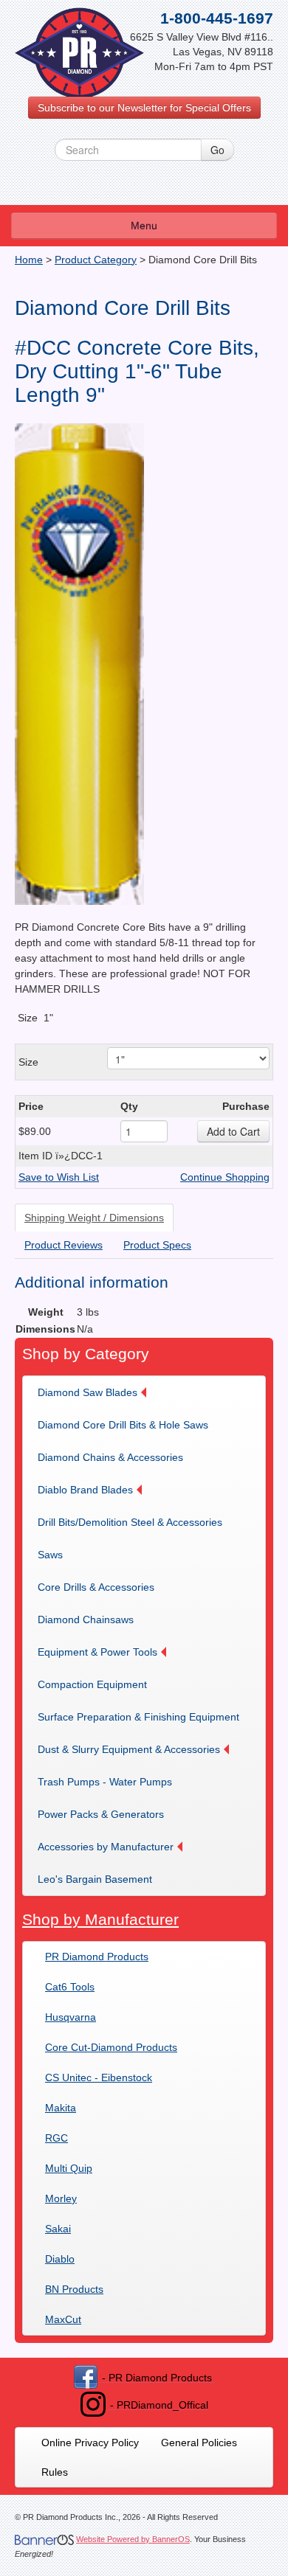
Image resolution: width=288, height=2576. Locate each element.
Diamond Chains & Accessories (110, 1457)
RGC (56, 2138)
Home (29, 260)
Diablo (60, 2259)
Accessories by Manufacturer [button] (106, 1847)
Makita (61, 2108)
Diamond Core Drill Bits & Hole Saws (123, 1425)
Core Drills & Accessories (96, 1587)
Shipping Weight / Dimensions (94, 1218)
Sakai (58, 2229)
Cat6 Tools (70, 1987)
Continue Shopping (225, 1177)
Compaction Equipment (92, 1684)
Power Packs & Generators (101, 1814)
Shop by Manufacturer (100, 1919)
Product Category (96, 260)
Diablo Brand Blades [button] (85, 1490)
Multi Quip (69, 2168)
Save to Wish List (59, 1177)
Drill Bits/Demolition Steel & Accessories (130, 1522)
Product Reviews (64, 1245)
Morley (61, 2198)
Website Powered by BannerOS (133, 2539)
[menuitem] (97, 1392)
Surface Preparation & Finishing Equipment (138, 1717)
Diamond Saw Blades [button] (88, 1392)
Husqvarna (71, 2017)
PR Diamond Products (97, 1957)
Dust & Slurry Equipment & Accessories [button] (129, 1749)
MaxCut (63, 2319)
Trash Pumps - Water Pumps (105, 1782)
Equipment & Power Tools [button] (97, 1652)
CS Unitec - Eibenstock (99, 2077)
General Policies (199, 2443)
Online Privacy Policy (90, 2443)
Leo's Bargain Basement (95, 1879)
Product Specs (157, 1245)
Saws (50, 1555)
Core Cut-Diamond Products (111, 2047)
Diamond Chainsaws (86, 1619)
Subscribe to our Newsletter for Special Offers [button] (144, 108)
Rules (55, 2472)
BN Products (74, 2289)
